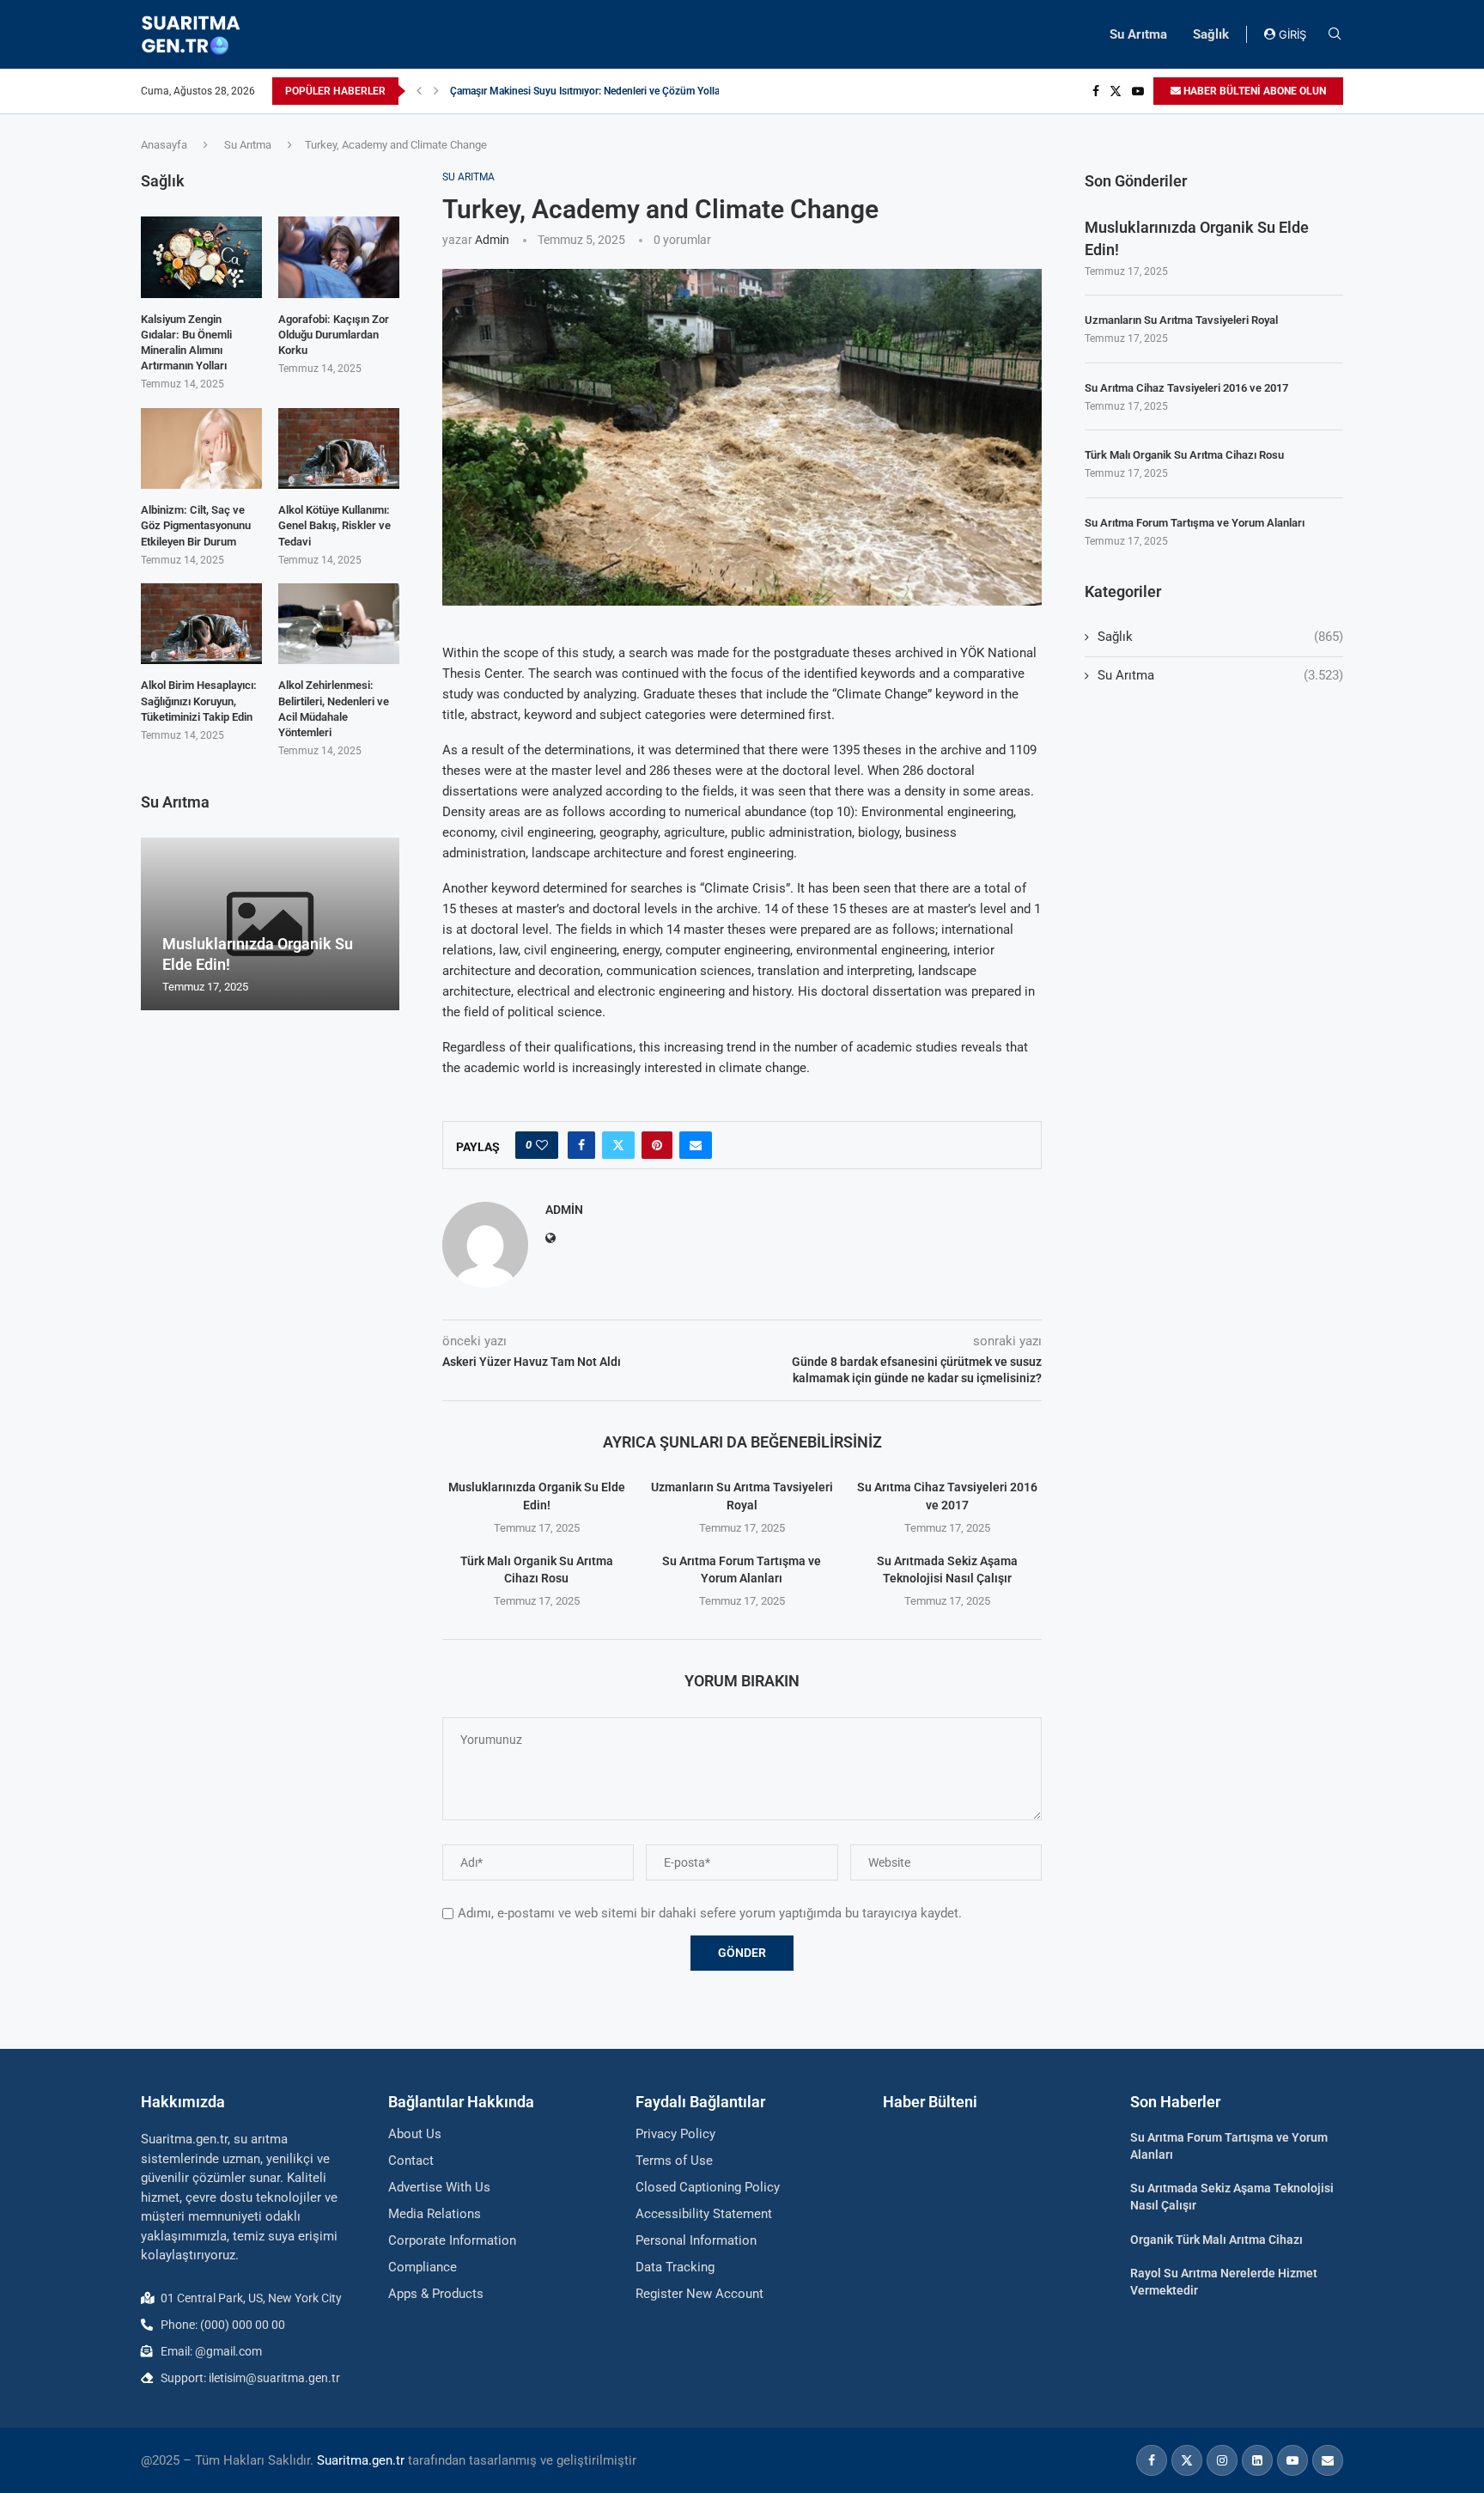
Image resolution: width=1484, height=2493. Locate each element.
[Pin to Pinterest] (657, 1145)
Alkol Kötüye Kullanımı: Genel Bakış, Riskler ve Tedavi (335, 525)
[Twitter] (1116, 91)
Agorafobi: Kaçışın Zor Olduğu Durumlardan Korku (334, 335)
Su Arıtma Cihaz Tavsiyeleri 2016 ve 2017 (1186, 388)
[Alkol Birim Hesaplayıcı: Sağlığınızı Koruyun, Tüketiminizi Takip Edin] (201, 624)
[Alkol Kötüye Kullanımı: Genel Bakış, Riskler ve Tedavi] (339, 448)
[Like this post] (542, 1145)
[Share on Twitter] (618, 1145)
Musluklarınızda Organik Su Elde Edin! (1197, 238)
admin (492, 240)
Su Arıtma (1138, 34)
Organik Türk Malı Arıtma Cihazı (1216, 2240)
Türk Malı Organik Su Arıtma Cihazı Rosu (1184, 455)
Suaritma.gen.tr (361, 2460)
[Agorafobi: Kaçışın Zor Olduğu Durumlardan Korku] (339, 257)
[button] (419, 91)
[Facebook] (1096, 91)
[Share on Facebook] (581, 1145)
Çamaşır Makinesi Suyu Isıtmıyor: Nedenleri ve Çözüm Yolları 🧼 (596, 91)
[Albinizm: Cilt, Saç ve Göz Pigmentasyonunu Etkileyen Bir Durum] (201, 448)
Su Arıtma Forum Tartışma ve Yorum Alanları (1195, 523)
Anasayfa (164, 145)
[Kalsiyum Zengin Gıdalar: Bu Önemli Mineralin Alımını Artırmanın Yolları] (201, 257)
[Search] (1335, 34)
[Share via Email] (696, 1145)
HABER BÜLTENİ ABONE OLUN (1253, 91)
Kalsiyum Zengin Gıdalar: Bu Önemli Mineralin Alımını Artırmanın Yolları (186, 343)
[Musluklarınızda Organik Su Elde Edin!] (270, 924)
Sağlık (1211, 34)
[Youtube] (1138, 91)
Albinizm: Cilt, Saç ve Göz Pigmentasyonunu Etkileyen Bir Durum (196, 525)
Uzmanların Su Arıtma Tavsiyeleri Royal (1181, 320)
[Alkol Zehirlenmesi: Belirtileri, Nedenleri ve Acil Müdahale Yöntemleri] (339, 624)
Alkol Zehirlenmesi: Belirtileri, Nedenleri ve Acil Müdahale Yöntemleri (334, 709)
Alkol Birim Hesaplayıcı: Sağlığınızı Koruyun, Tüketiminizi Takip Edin (199, 701)
